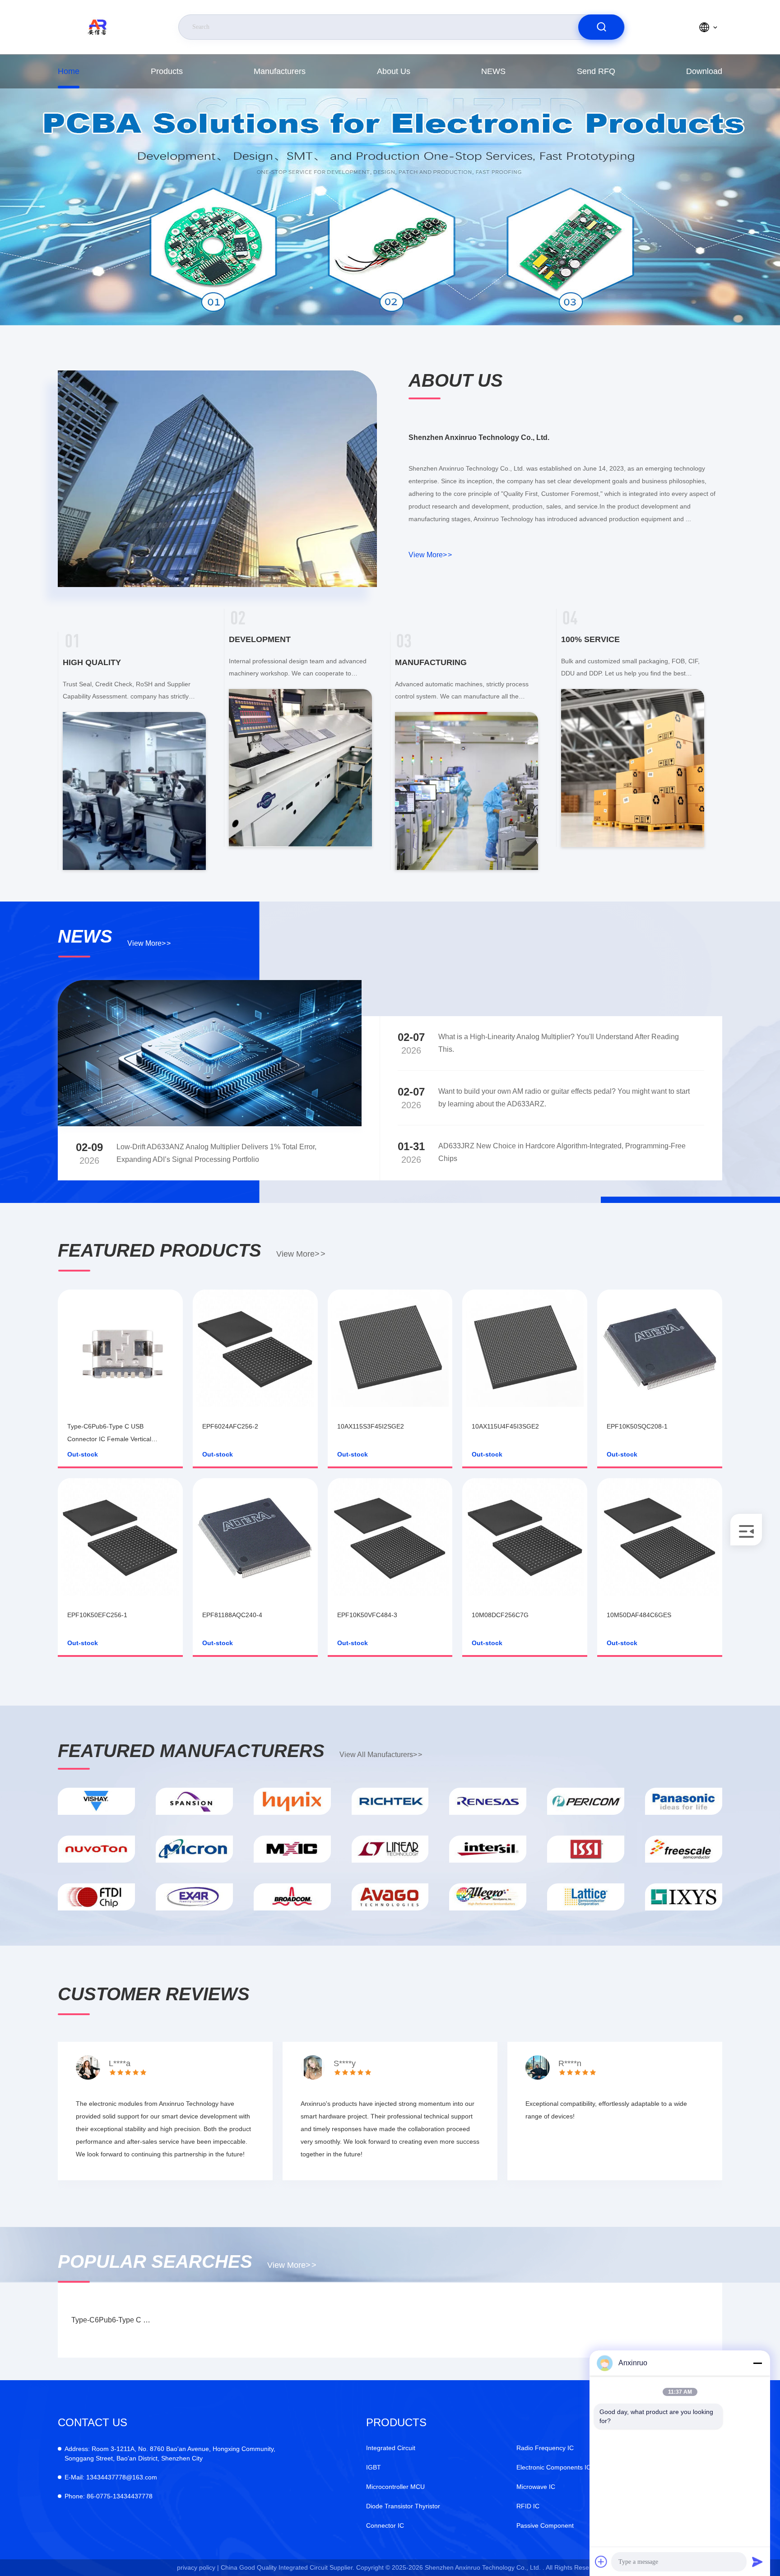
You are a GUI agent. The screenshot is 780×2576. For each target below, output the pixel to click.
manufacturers (280, 71)
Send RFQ (596, 71)
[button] (383, 323)
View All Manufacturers (381, 1755)
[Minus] (757, 2363)
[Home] (99, 27)
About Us (394, 71)
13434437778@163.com (111, 2477)
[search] (601, 27)
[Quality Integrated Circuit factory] (390, 190)
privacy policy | (198, 2567)
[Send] (757, 2562)
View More (430, 555)
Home (69, 71)
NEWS (493, 71)
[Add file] (601, 2562)
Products (167, 71)
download (704, 71)
